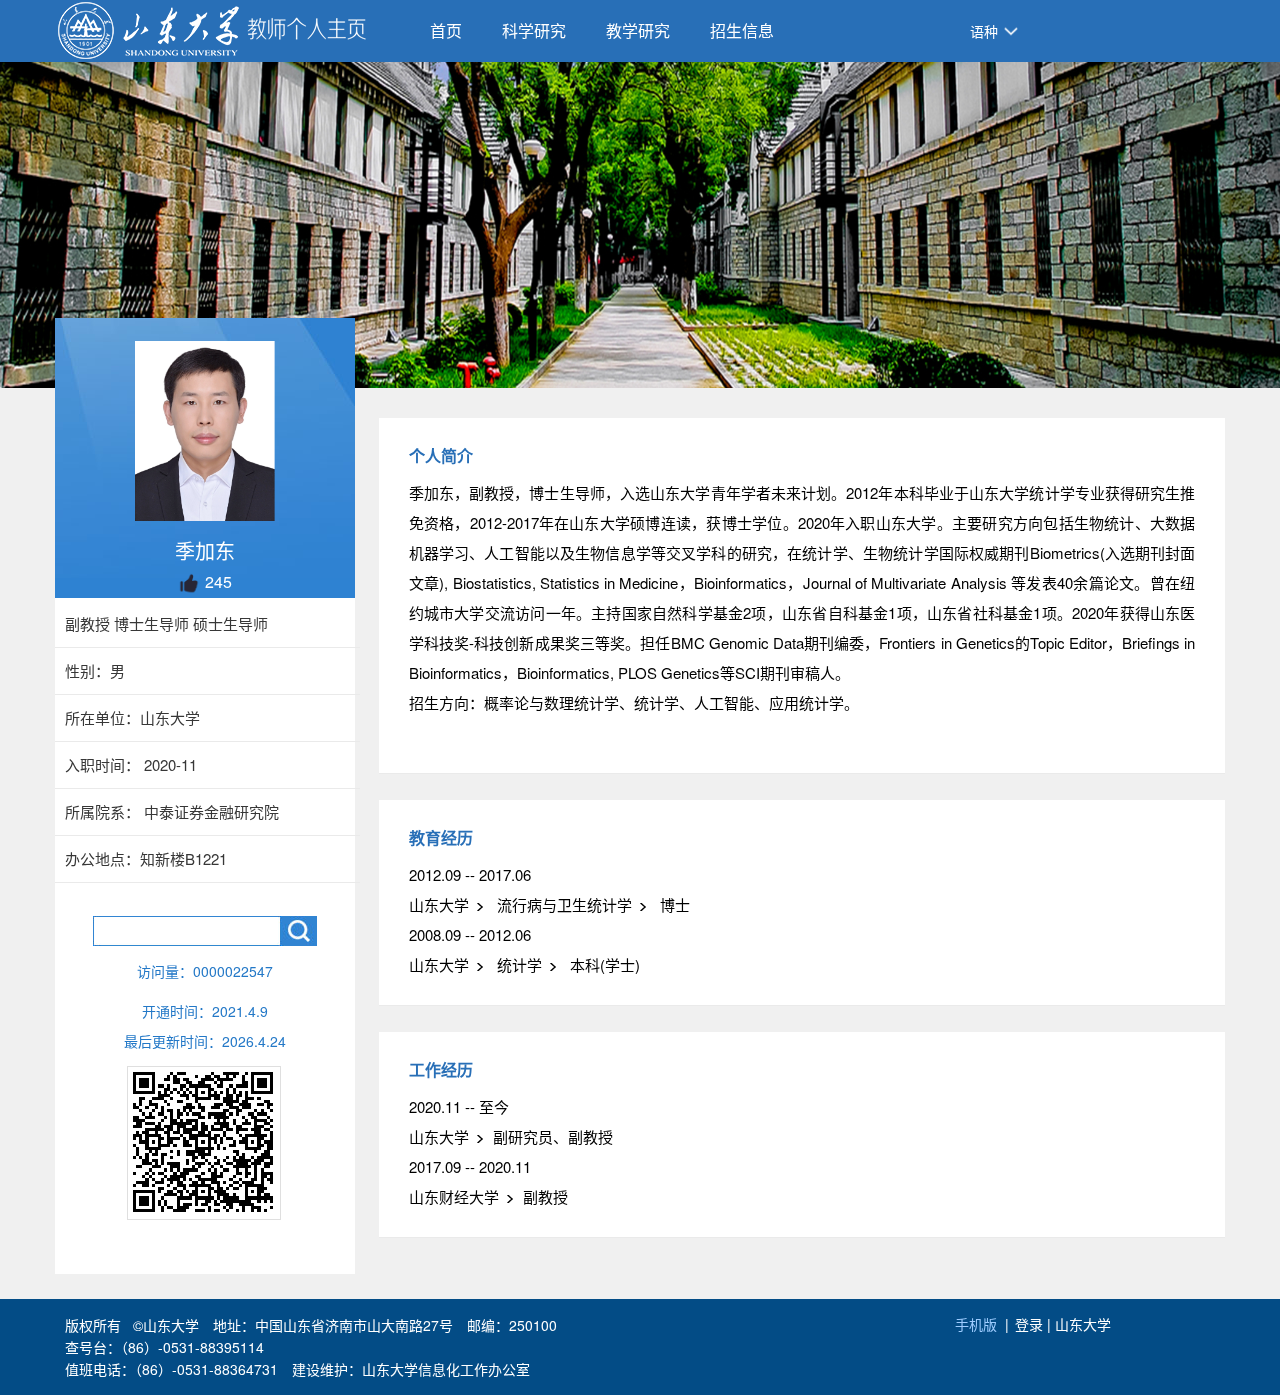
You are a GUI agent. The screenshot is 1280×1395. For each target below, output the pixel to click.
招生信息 (742, 30)
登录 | (1035, 1324)
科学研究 (534, 30)
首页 (446, 30)
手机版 (976, 1324)
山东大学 (1083, 1324)
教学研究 (638, 30)
